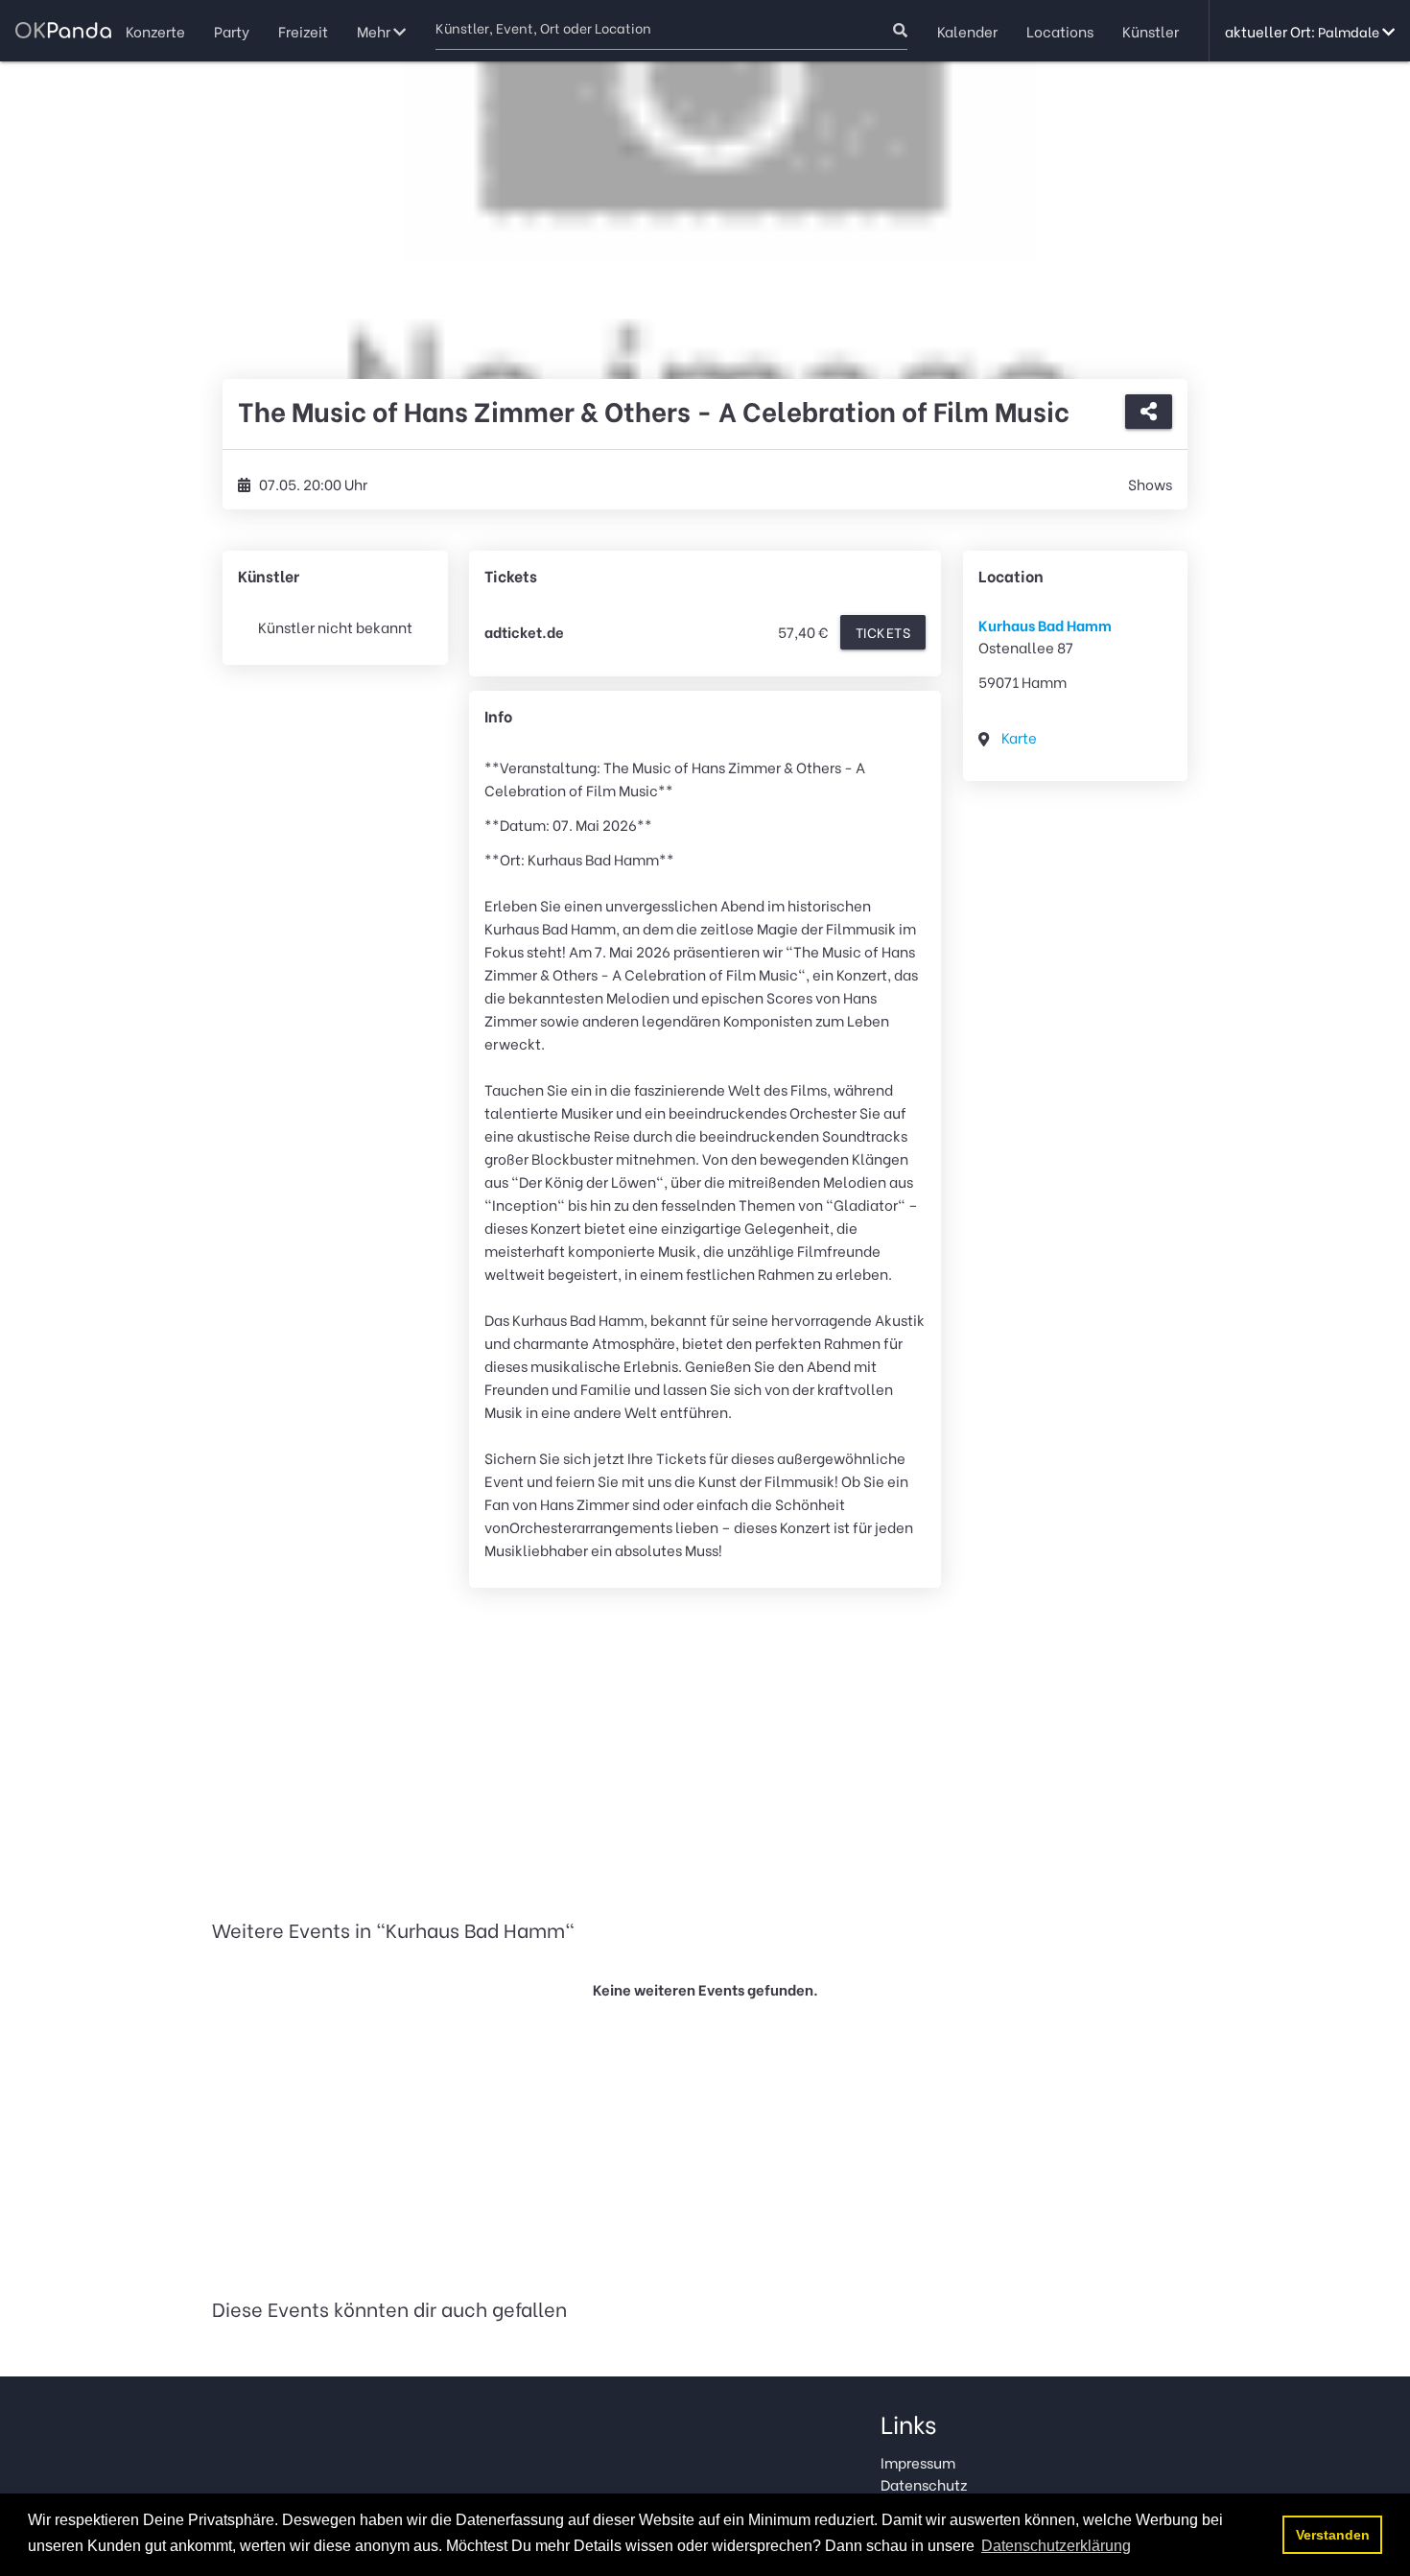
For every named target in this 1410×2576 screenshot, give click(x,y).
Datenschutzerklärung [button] (1056, 2546)
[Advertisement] (705, 1756)
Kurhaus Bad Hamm (1045, 625)
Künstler (1151, 31)
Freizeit (303, 31)
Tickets (883, 632)
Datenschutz (924, 2484)
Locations (1060, 31)
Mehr (375, 31)
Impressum (918, 2462)
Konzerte (155, 31)
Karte (1019, 737)
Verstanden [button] (1333, 2535)
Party (232, 31)
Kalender (967, 31)
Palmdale (1350, 31)
